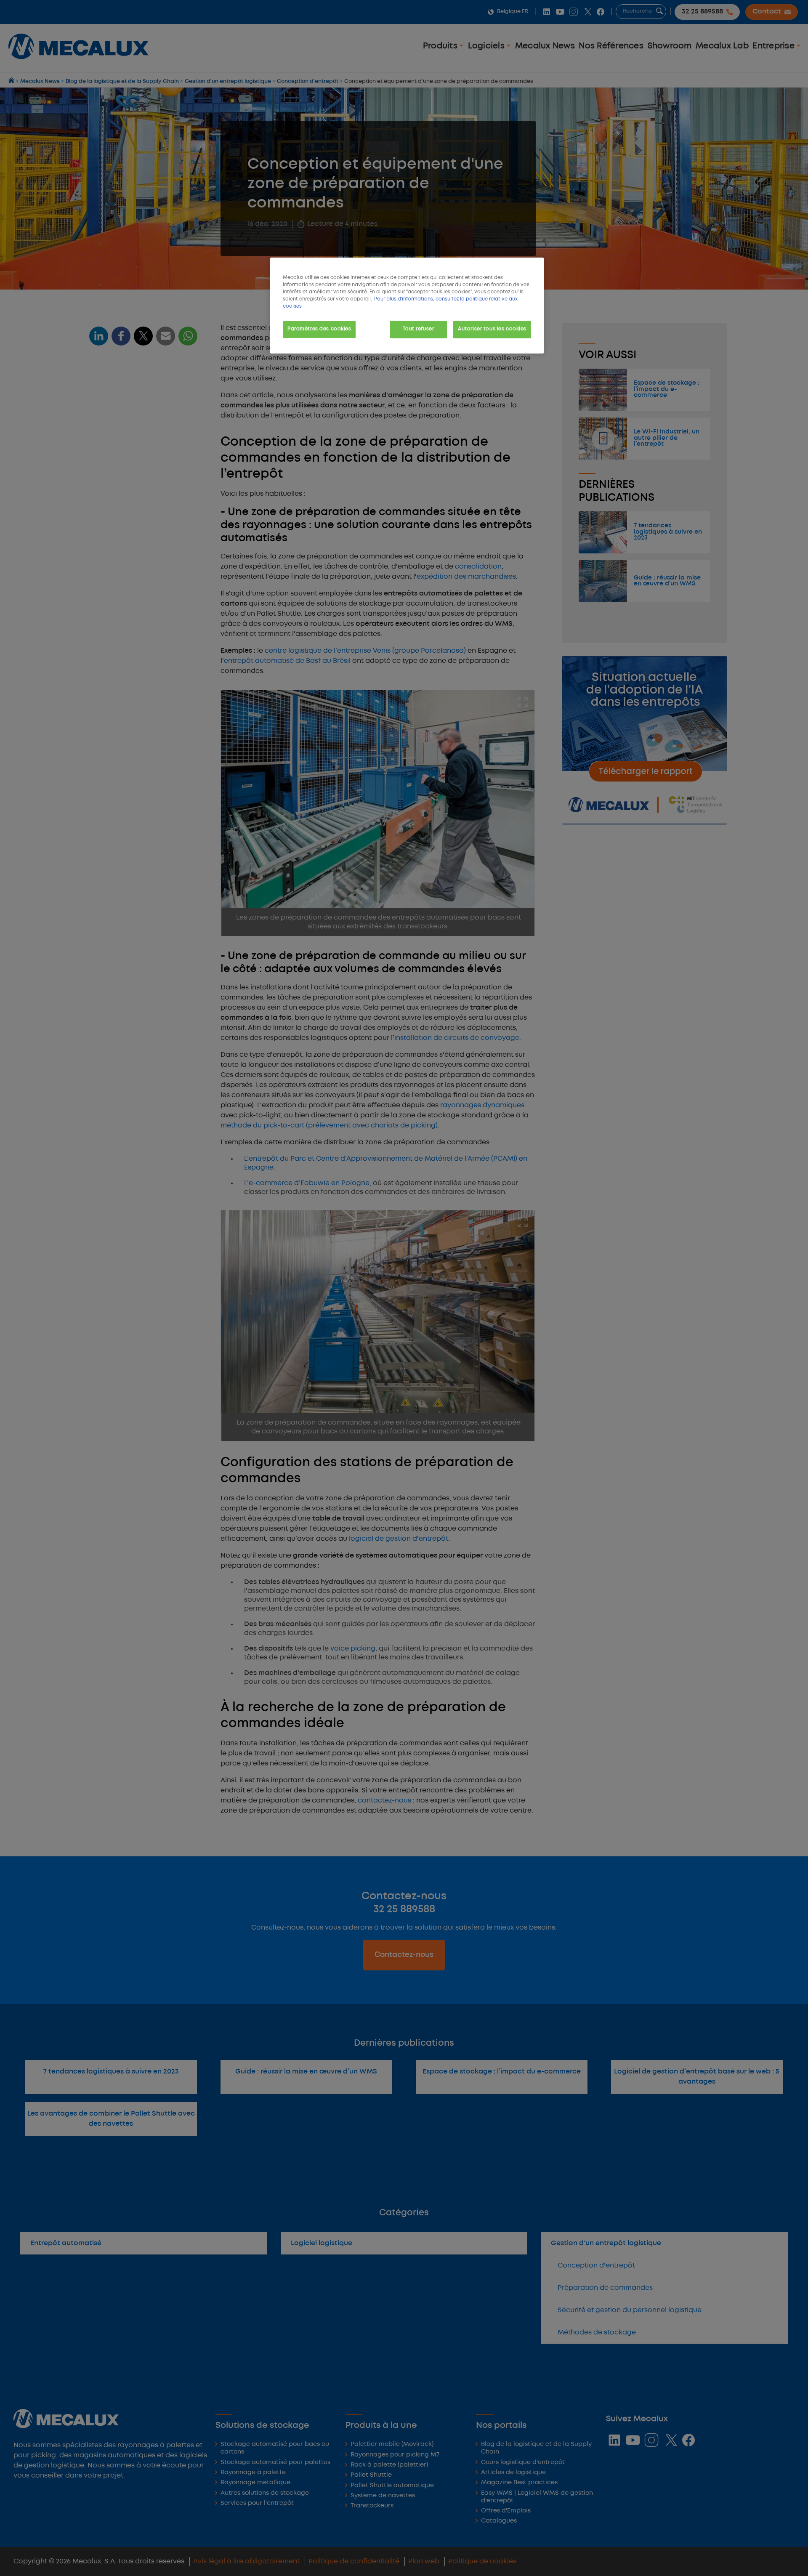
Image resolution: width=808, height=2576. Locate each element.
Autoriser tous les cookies (492, 329)
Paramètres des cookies (319, 329)
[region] (407, 306)
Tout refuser (418, 329)
